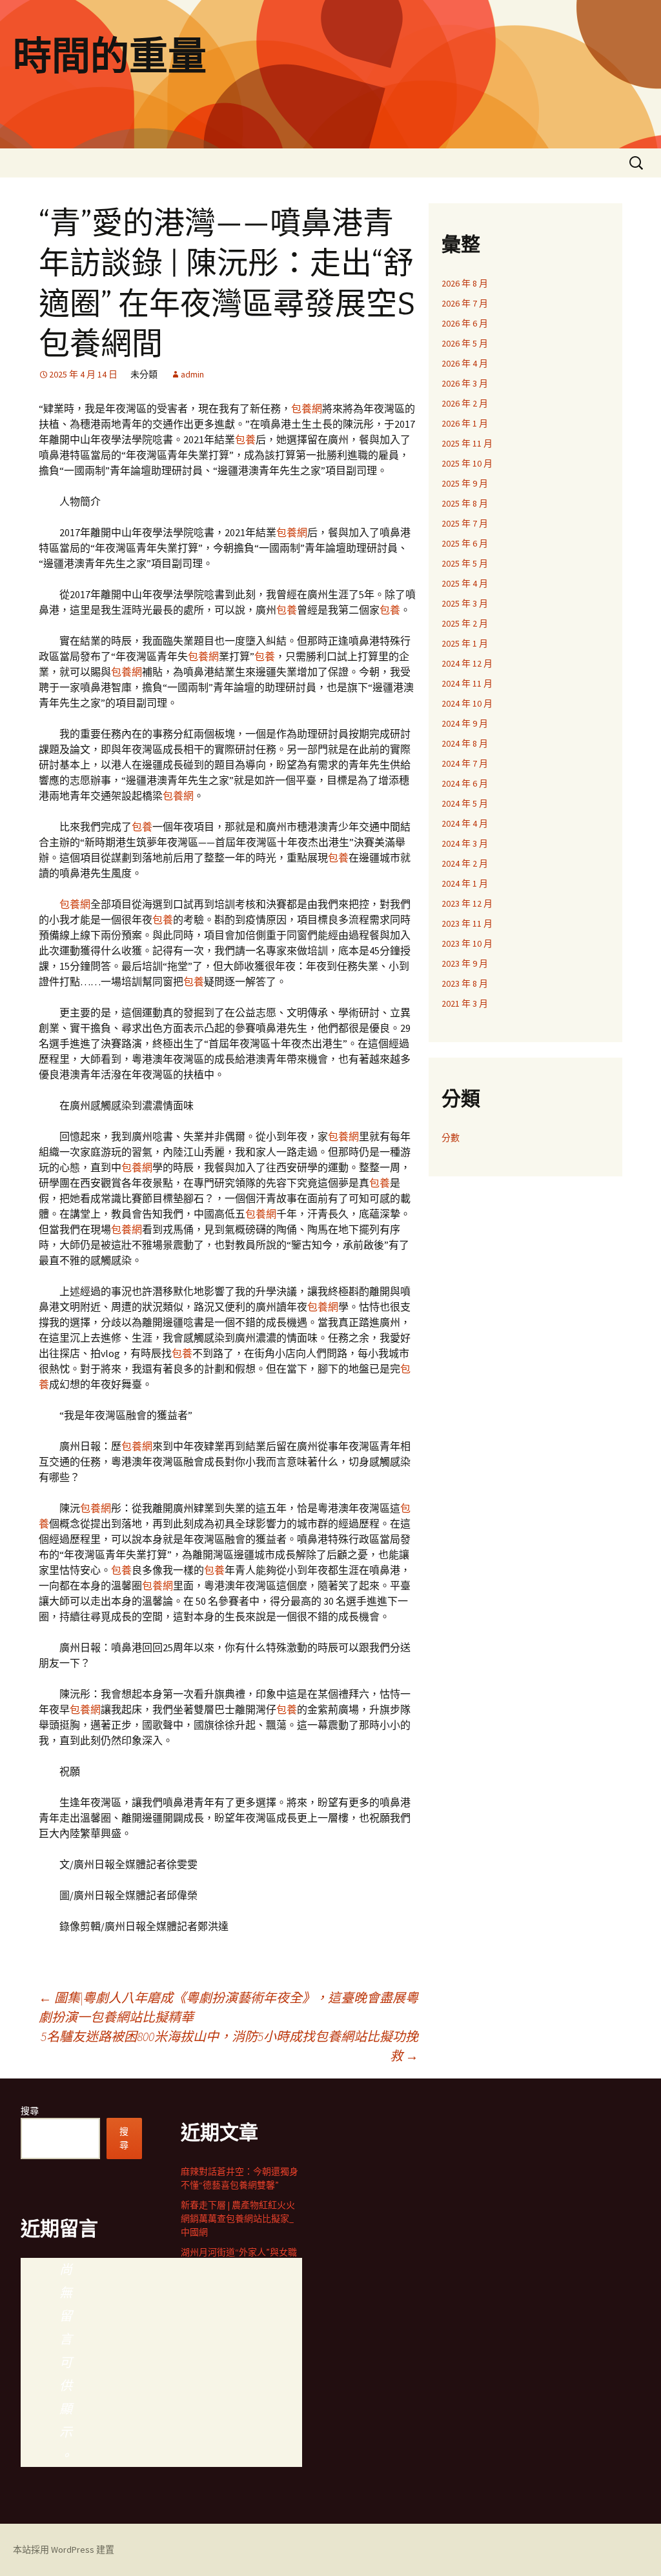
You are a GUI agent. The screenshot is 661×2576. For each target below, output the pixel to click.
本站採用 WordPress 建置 (64, 2550)
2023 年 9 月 (465, 963)
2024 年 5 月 (465, 803)
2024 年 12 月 (467, 663)
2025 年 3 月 (465, 603)
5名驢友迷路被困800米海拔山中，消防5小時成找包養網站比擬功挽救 (229, 2046)
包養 (245, 439)
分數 (451, 1138)
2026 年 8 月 (465, 283)
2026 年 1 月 (465, 423)
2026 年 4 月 (465, 363)
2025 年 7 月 (465, 523)
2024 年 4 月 (465, 823)
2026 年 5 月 (465, 343)
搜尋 (30, 2111)
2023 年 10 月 (467, 943)
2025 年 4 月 (465, 583)
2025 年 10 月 (467, 463)
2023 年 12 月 (467, 903)
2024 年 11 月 (467, 683)
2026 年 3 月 (465, 383)
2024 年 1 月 (465, 883)
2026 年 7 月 (465, 303)
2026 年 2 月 (465, 403)
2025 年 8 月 (465, 503)
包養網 (307, 408)
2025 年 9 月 (465, 483)
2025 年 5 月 (465, 563)
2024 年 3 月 (465, 843)
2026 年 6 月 (465, 323)
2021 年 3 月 (465, 1003)
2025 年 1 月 (465, 643)
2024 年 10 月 (467, 703)
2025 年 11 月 (467, 443)
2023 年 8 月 (465, 983)
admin (192, 374)
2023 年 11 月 (467, 923)
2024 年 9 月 (465, 723)
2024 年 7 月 (465, 763)
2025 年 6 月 (465, 543)
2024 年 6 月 (465, 783)
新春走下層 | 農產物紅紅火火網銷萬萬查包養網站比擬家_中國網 (238, 2219)
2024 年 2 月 (465, 863)
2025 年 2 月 (465, 623)
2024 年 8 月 (465, 743)
